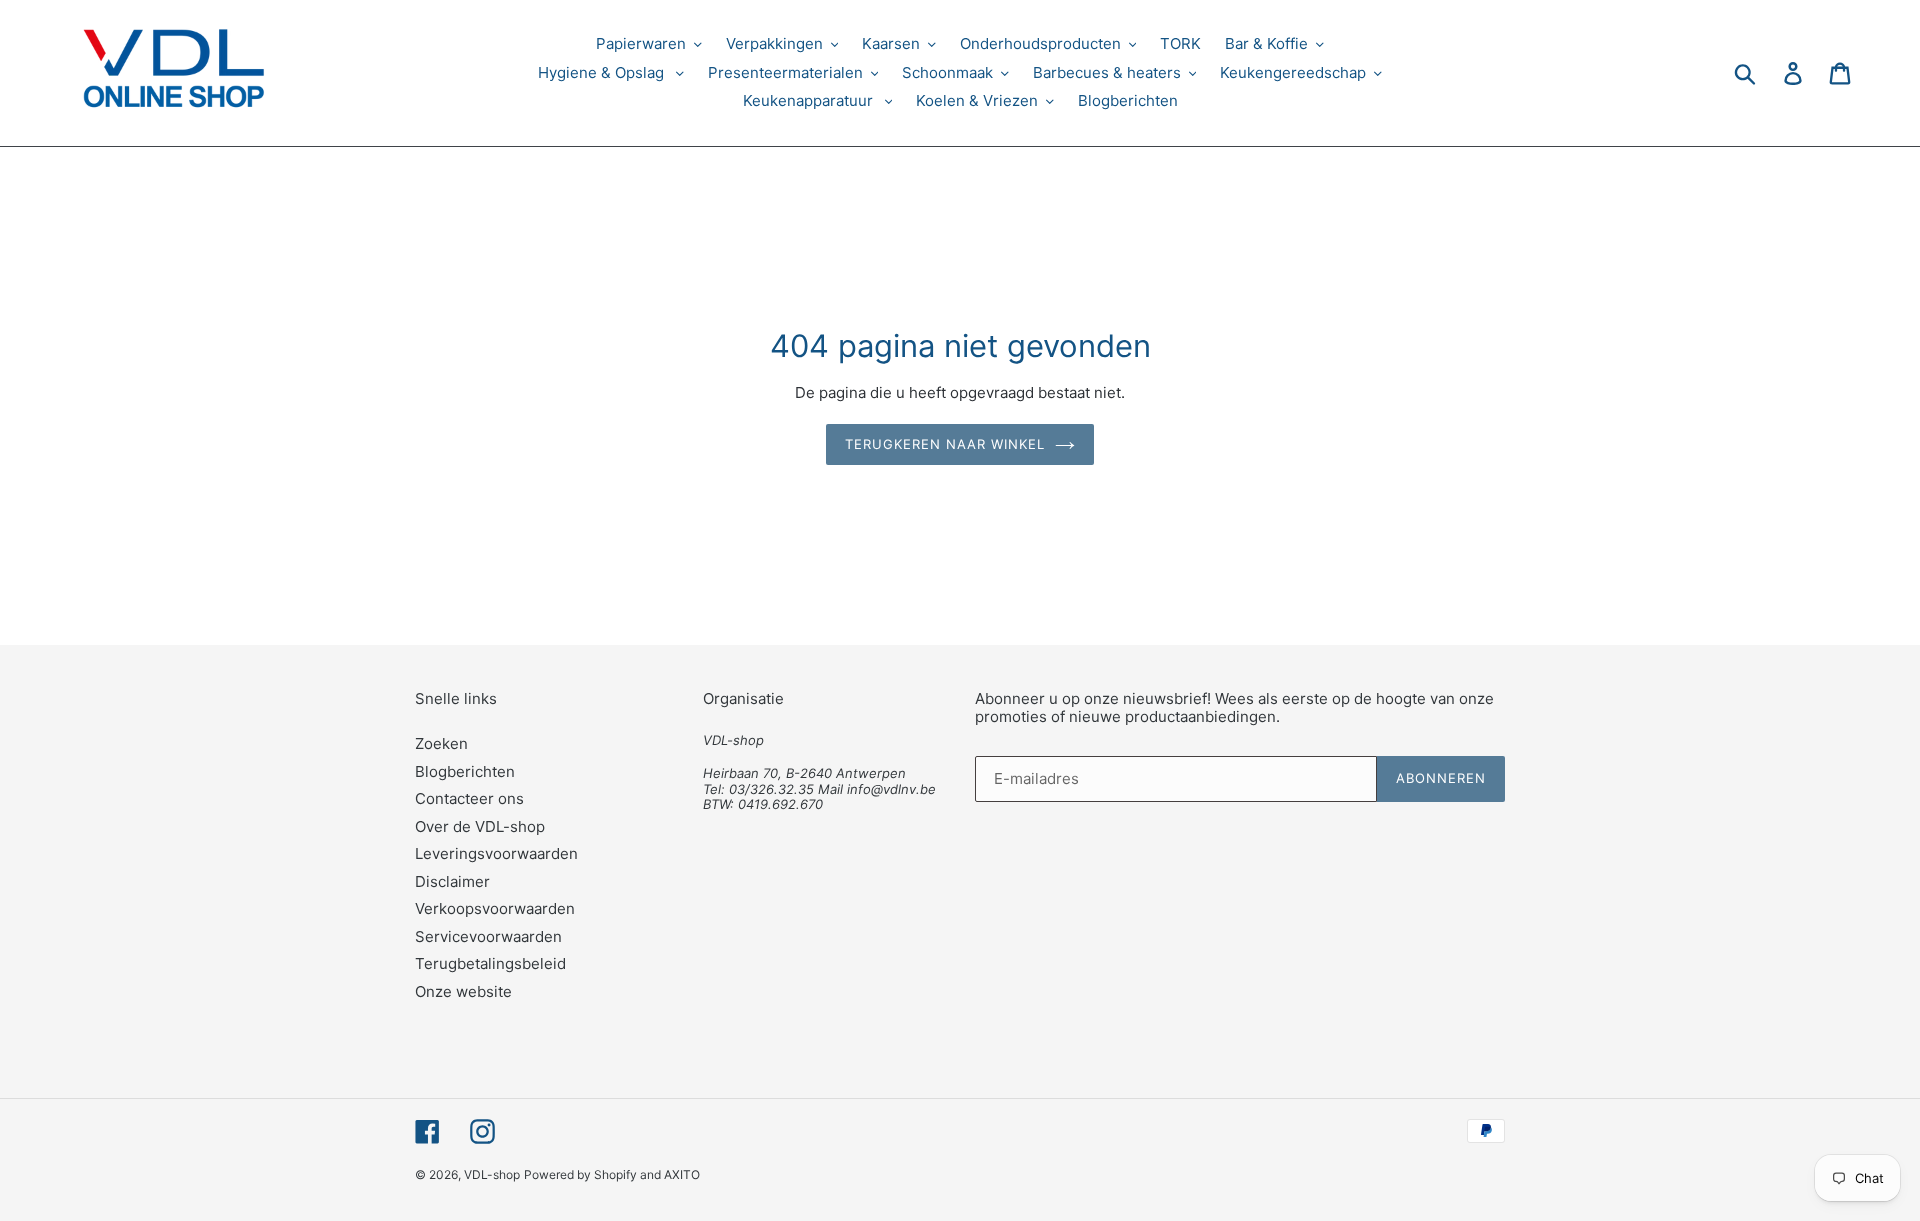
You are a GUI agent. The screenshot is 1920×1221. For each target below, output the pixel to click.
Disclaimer (452, 881)
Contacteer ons (469, 798)
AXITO (682, 1174)
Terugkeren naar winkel (945, 444)
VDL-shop (492, 1174)
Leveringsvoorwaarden (496, 853)
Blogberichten (465, 771)
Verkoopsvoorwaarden (495, 908)
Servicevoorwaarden (488, 936)
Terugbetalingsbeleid (490, 963)
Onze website (463, 991)
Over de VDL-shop (480, 826)
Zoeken (441, 743)
